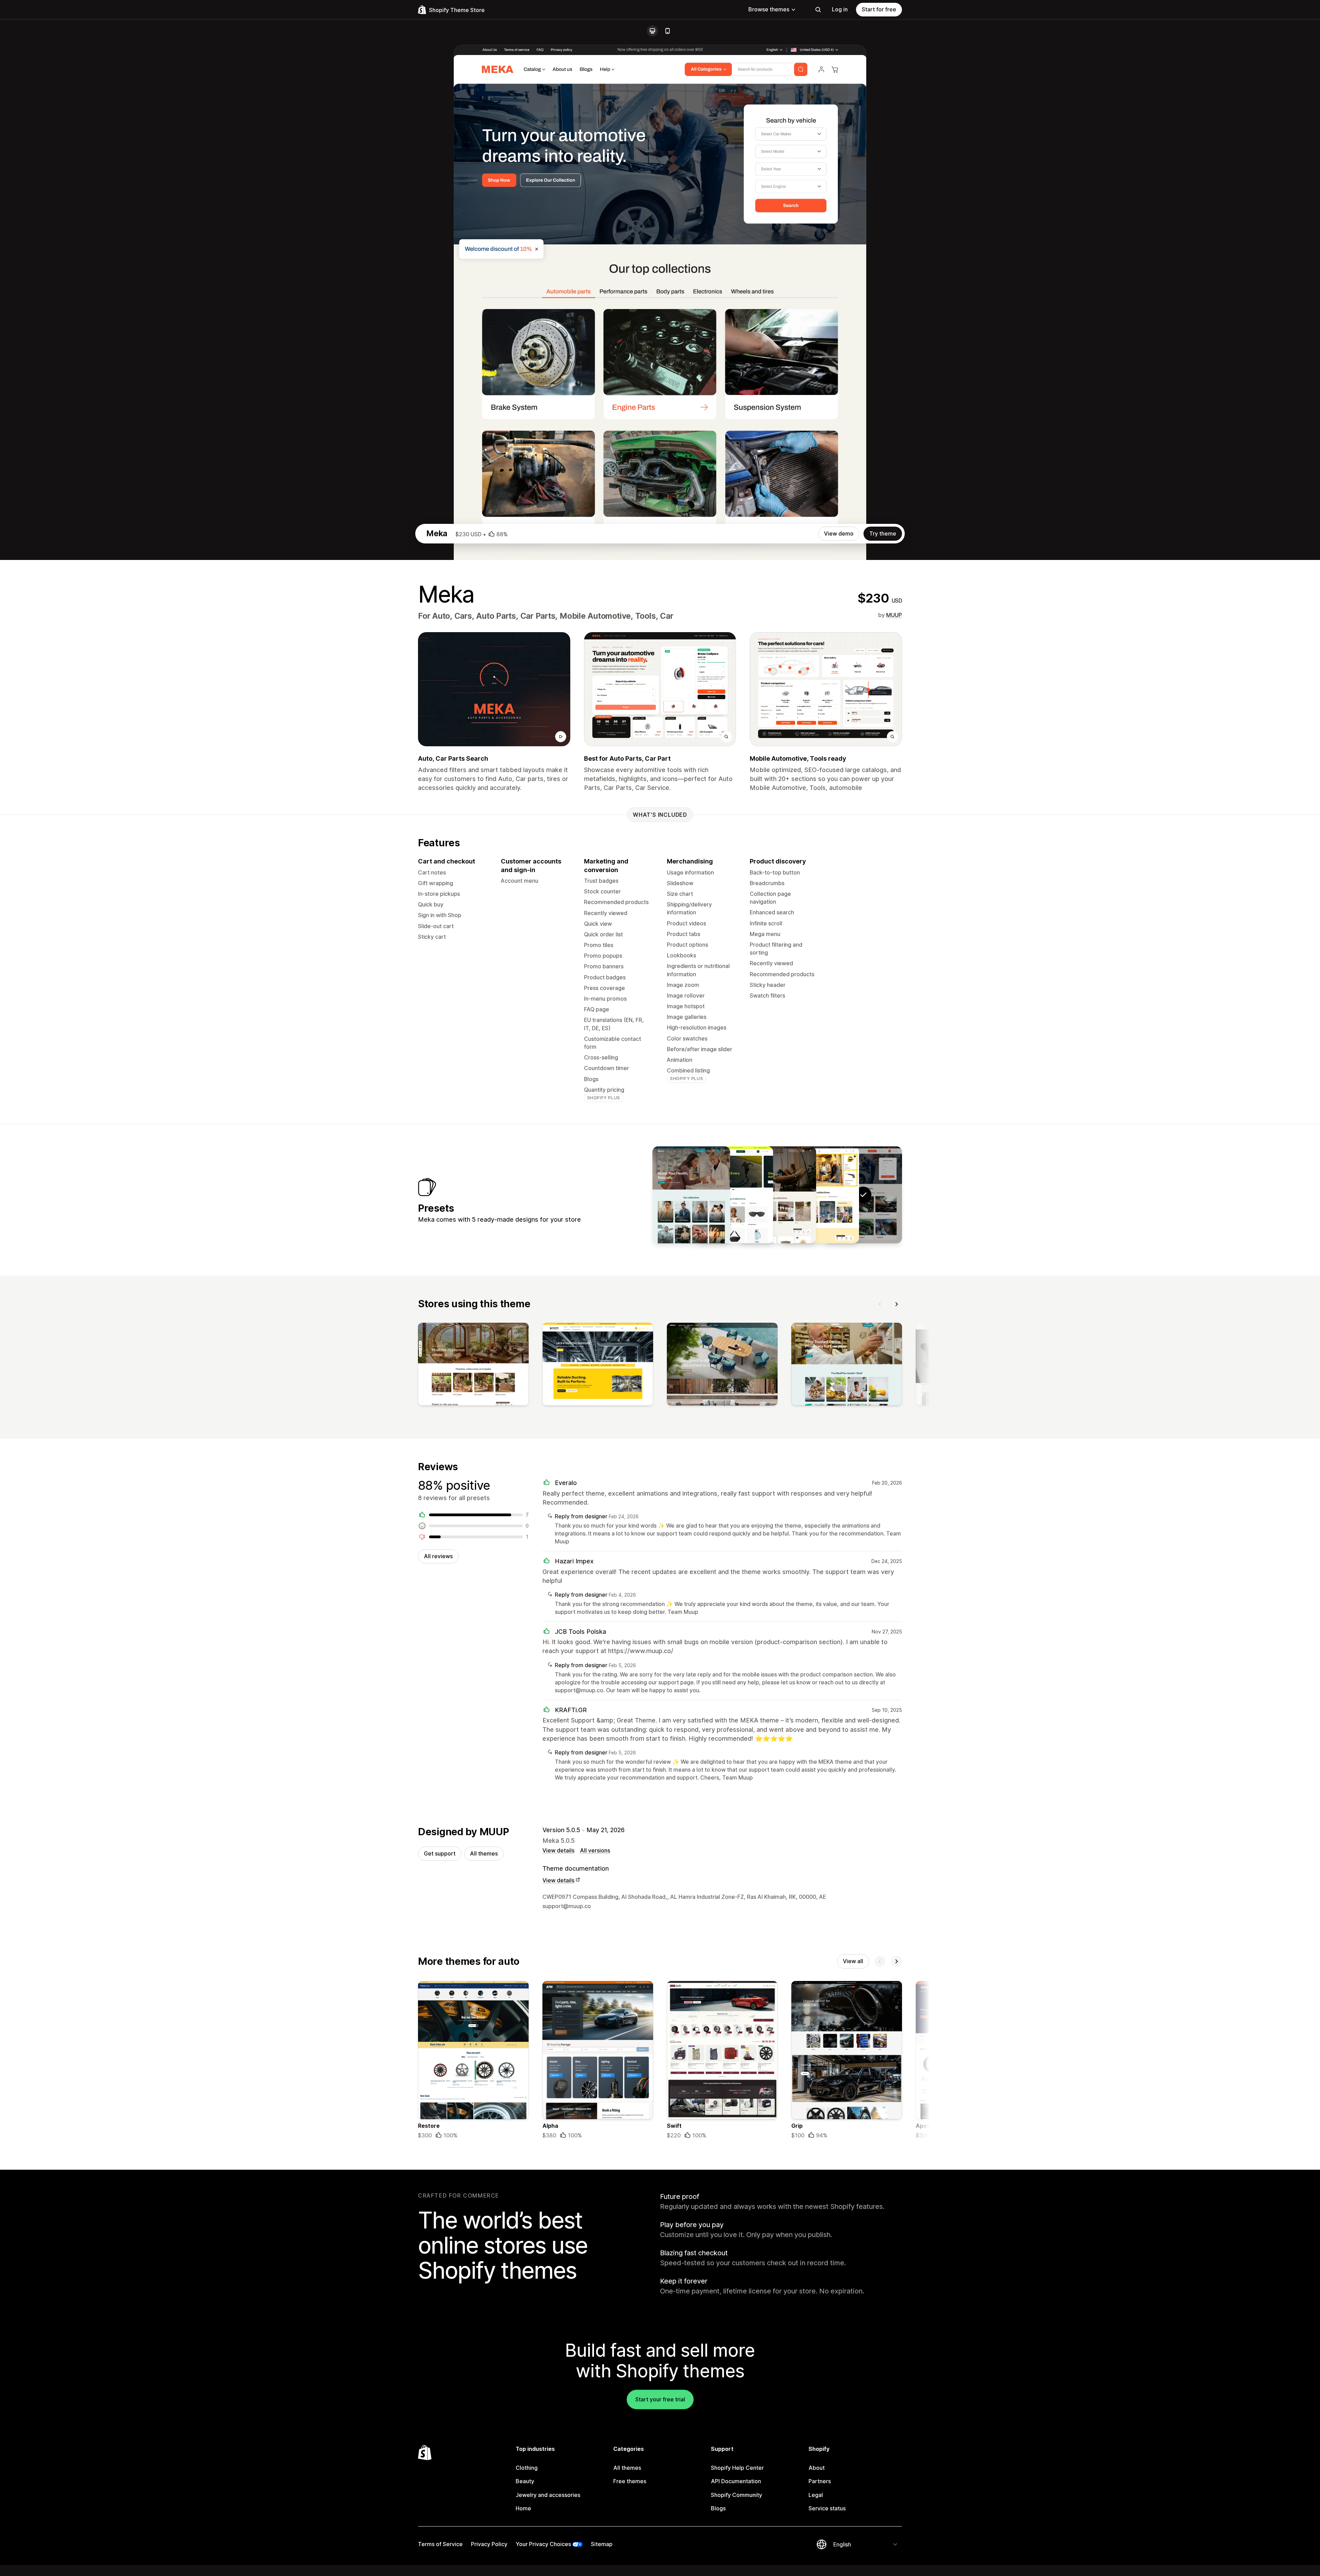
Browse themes (769, 9)
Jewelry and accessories (548, 2495)
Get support (440, 1853)
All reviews (438, 1556)
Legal (816, 2495)
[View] (473, 1366)
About (817, 2468)
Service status (827, 2508)
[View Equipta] (734, 1195)
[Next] (896, 1304)
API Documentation (736, 2481)
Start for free (879, 9)
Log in (840, 9)
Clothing (527, 2468)
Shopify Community (736, 2495)
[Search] (818, 10)
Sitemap (602, 2544)
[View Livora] (777, 1195)
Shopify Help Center (737, 2468)
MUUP (894, 615)
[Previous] (880, 1304)
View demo (839, 533)
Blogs (718, 2508)
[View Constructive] (820, 1195)
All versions (595, 1850)
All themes (484, 1853)
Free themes (630, 2481)
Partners (820, 2481)
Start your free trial (660, 2399)
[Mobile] (668, 31)
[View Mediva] (691, 1195)
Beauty (525, 2481)
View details (558, 1850)
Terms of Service (440, 2544)
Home (523, 2508)
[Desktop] (652, 31)
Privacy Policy (489, 2544)
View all (853, 1961)
